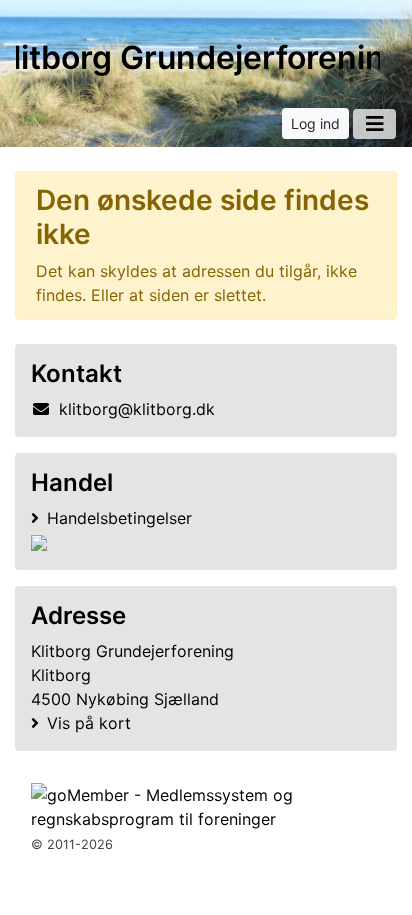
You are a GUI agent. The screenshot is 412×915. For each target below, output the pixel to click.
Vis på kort (89, 723)
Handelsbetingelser (119, 518)
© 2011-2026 (72, 844)
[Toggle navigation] (374, 124)
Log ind (315, 123)
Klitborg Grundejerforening (198, 57)
